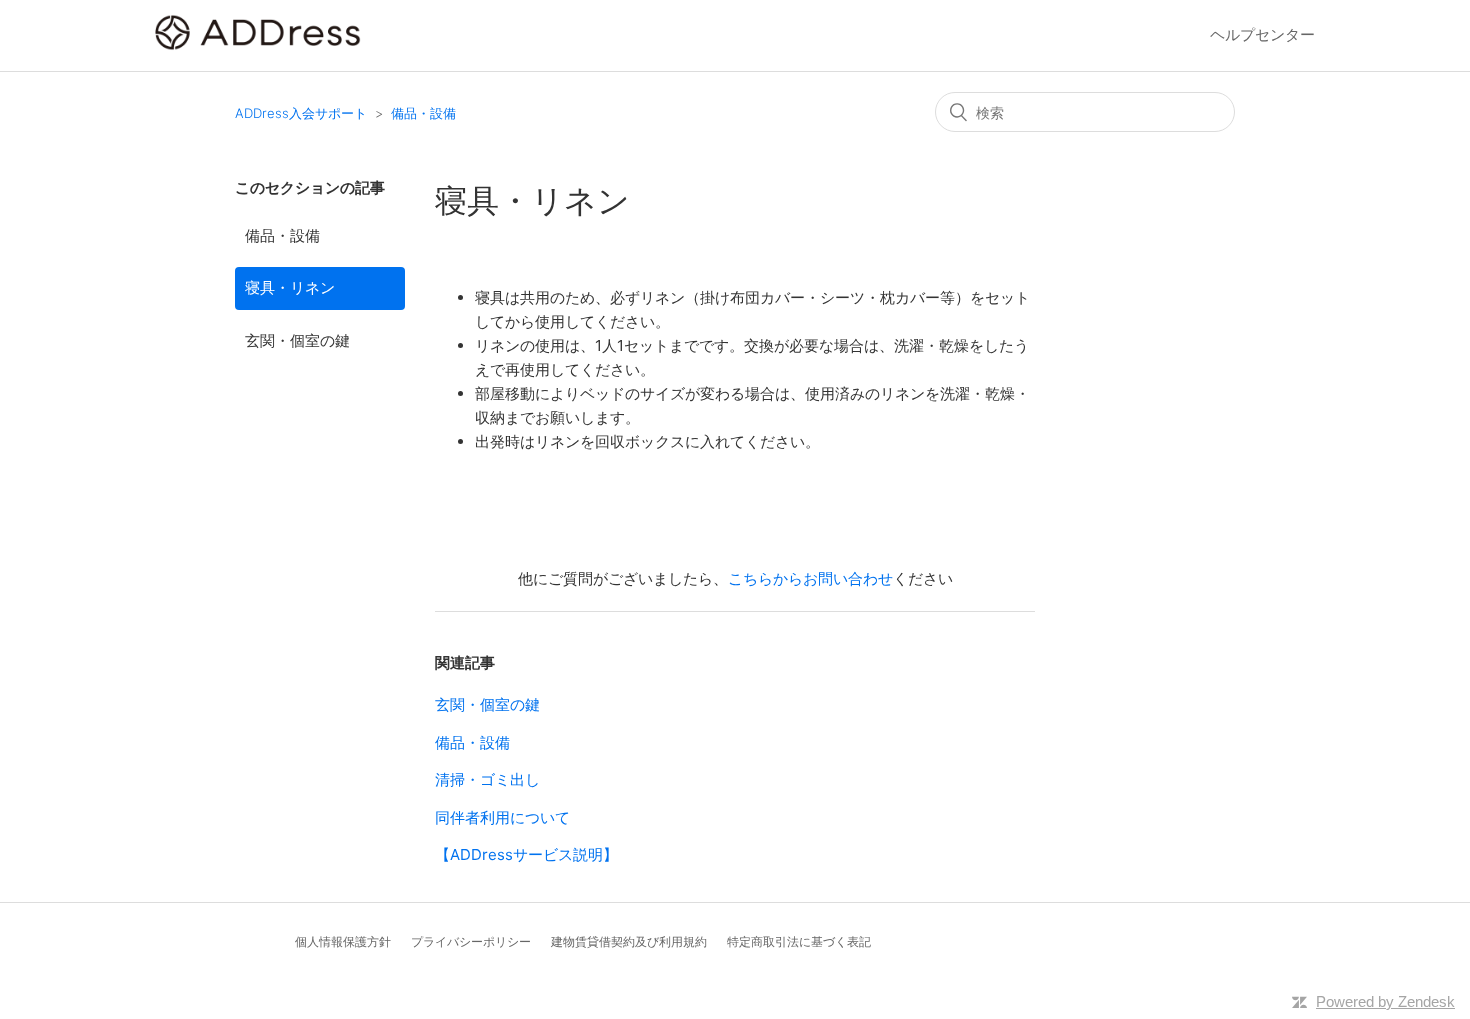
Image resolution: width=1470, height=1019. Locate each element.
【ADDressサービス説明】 (526, 854)
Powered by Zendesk (1385, 1001)
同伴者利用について (502, 817)
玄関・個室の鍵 (297, 340)
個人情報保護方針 (343, 941)
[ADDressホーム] (258, 45)
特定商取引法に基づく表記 (799, 941)
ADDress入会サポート (301, 113)
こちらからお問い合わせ (810, 578)
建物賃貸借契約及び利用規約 (629, 941)
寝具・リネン (290, 287)
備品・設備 (423, 113)
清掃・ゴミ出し (487, 779)
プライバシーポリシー (471, 941)
